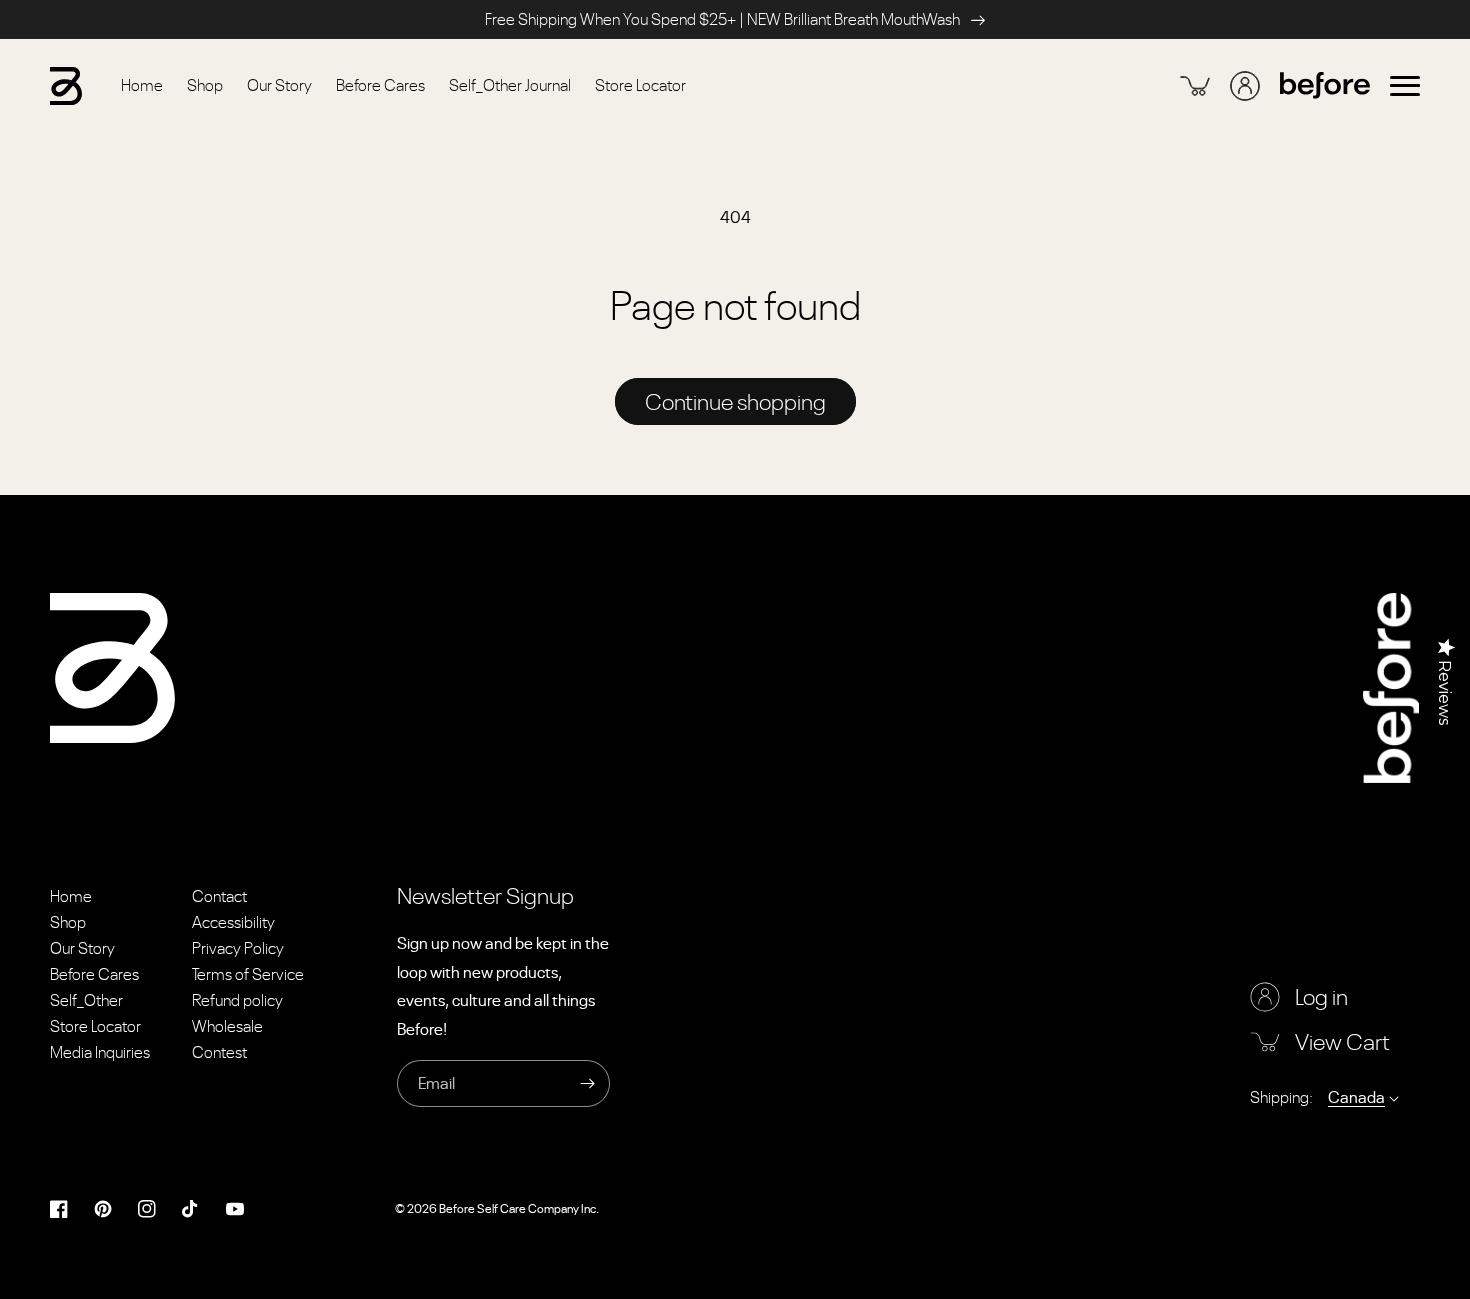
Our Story (82, 948)
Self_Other (86, 1000)
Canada (1356, 1097)
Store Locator (95, 1026)
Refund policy (237, 1000)
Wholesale (227, 1026)
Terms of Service (248, 974)
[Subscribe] (587, 1083)
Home (71, 896)
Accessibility (233, 922)
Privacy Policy (238, 948)
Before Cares (94, 974)
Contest (219, 1052)
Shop (68, 922)
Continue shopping (735, 401)
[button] (1405, 86)
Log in (1321, 996)
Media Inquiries (100, 1052)
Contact (219, 896)
